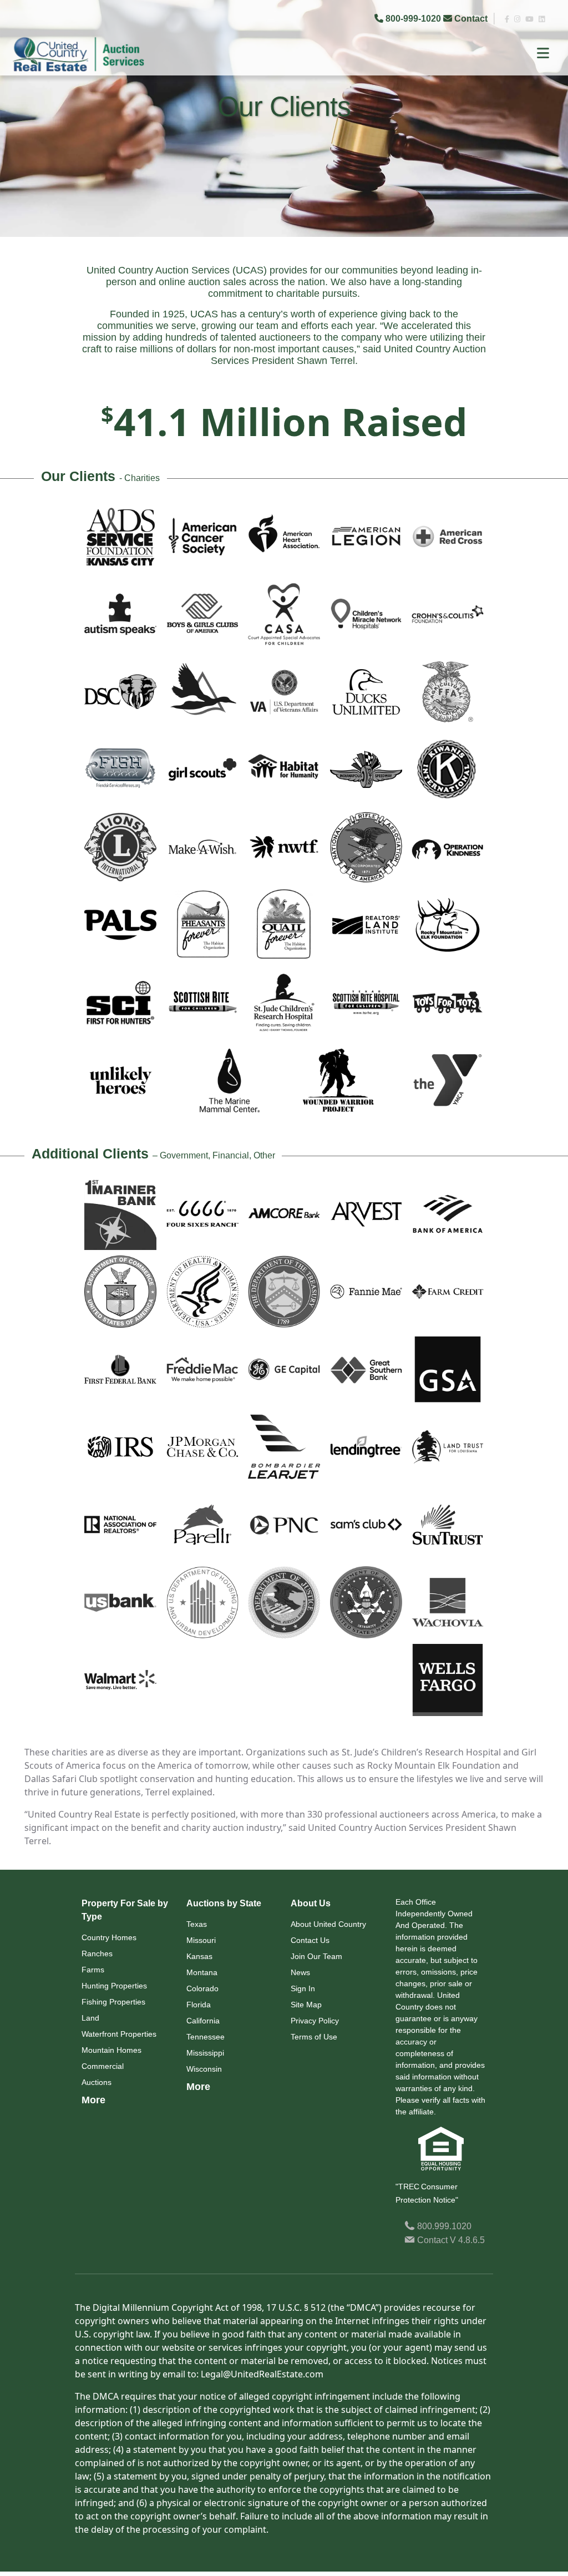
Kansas (199, 1956)
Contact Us (310, 1940)
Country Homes (109, 1937)
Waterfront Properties (119, 2034)
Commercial (103, 2066)
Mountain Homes (111, 2050)
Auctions (97, 2082)
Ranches (97, 1953)
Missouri (201, 1940)
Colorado (202, 1988)
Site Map (306, 2005)
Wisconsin (204, 2069)
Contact (471, 19)
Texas (197, 1924)
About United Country (328, 1924)
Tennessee (206, 2037)
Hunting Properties (114, 1986)
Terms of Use (314, 2037)
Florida (199, 2005)
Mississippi (205, 2053)
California (203, 2021)
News (300, 1972)
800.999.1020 (443, 2226)
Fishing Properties (113, 2002)
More (93, 2100)
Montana (202, 1972)
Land (90, 2018)
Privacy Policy (315, 2021)
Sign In (303, 1988)
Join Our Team (316, 1956)
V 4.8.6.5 (467, 2240)
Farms (93, 1970)
